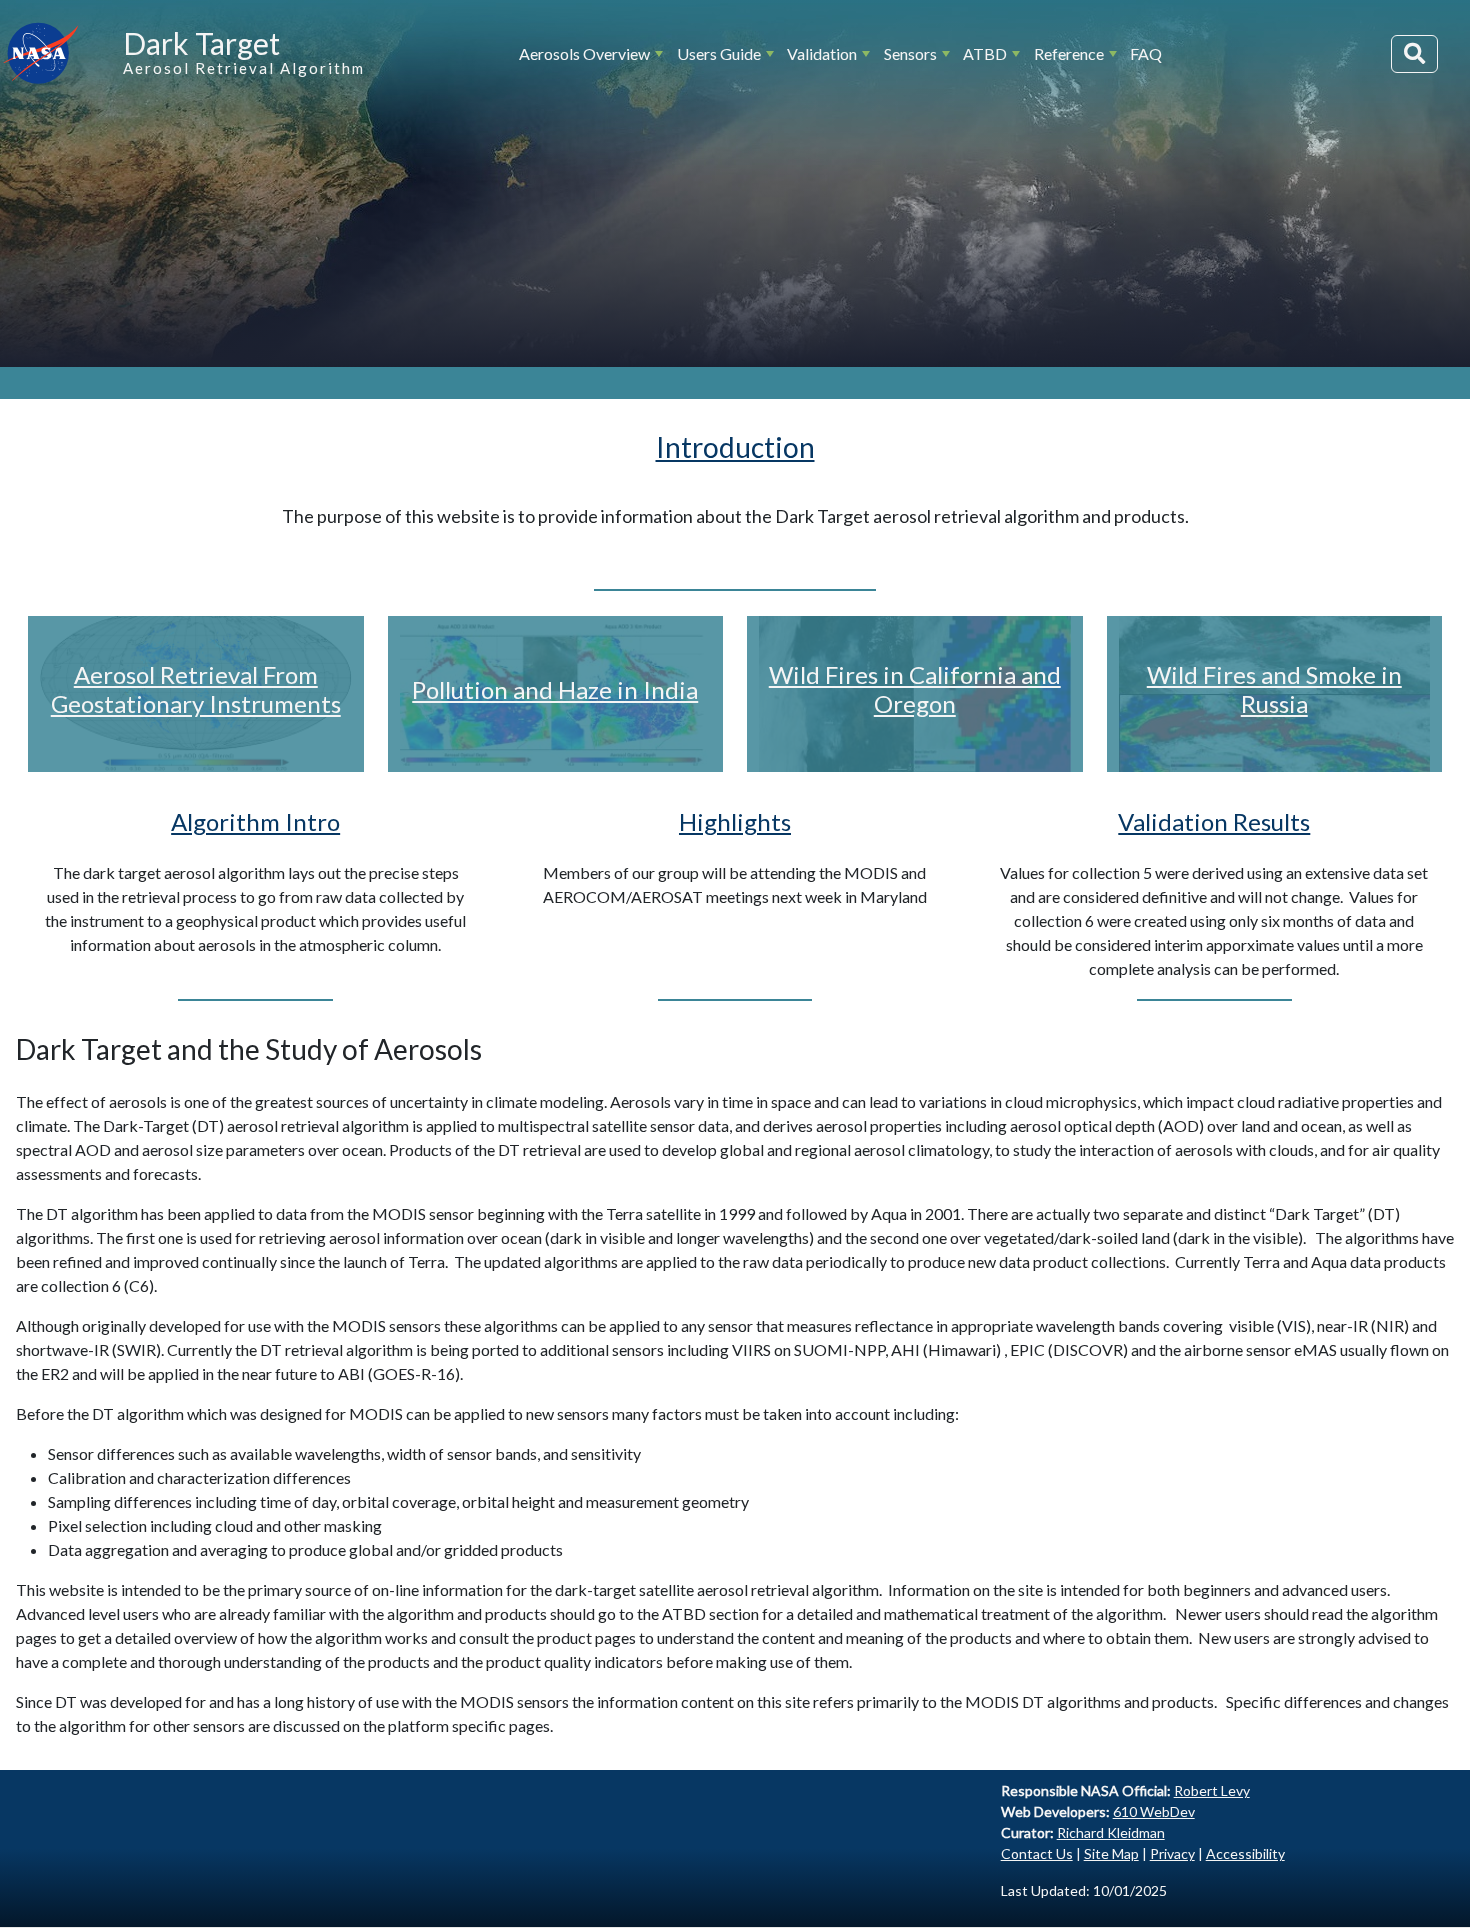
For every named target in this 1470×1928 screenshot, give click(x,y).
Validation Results (1214, 821)
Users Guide (719, 53)
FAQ (1146, 53)
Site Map (1111, 1853)
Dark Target (201, 43)
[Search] (1414, 54)
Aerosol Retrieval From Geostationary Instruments (196, 689)
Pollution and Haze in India (555, 689)
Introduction (735, 447)
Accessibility (1245, 1853)
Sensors (910, 53)
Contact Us (1037, 1853)
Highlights (735, 821)
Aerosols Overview (584, 53)
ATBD (985, 53)
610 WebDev (1154, 1811)
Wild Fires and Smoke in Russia (1274, 689)
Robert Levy (1212, 1790)
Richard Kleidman (1111, 1832)
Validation (822, 53)
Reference (1069, 53)
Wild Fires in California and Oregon (915, 689)
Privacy (1172, 1853)
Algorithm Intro (255, 821)
